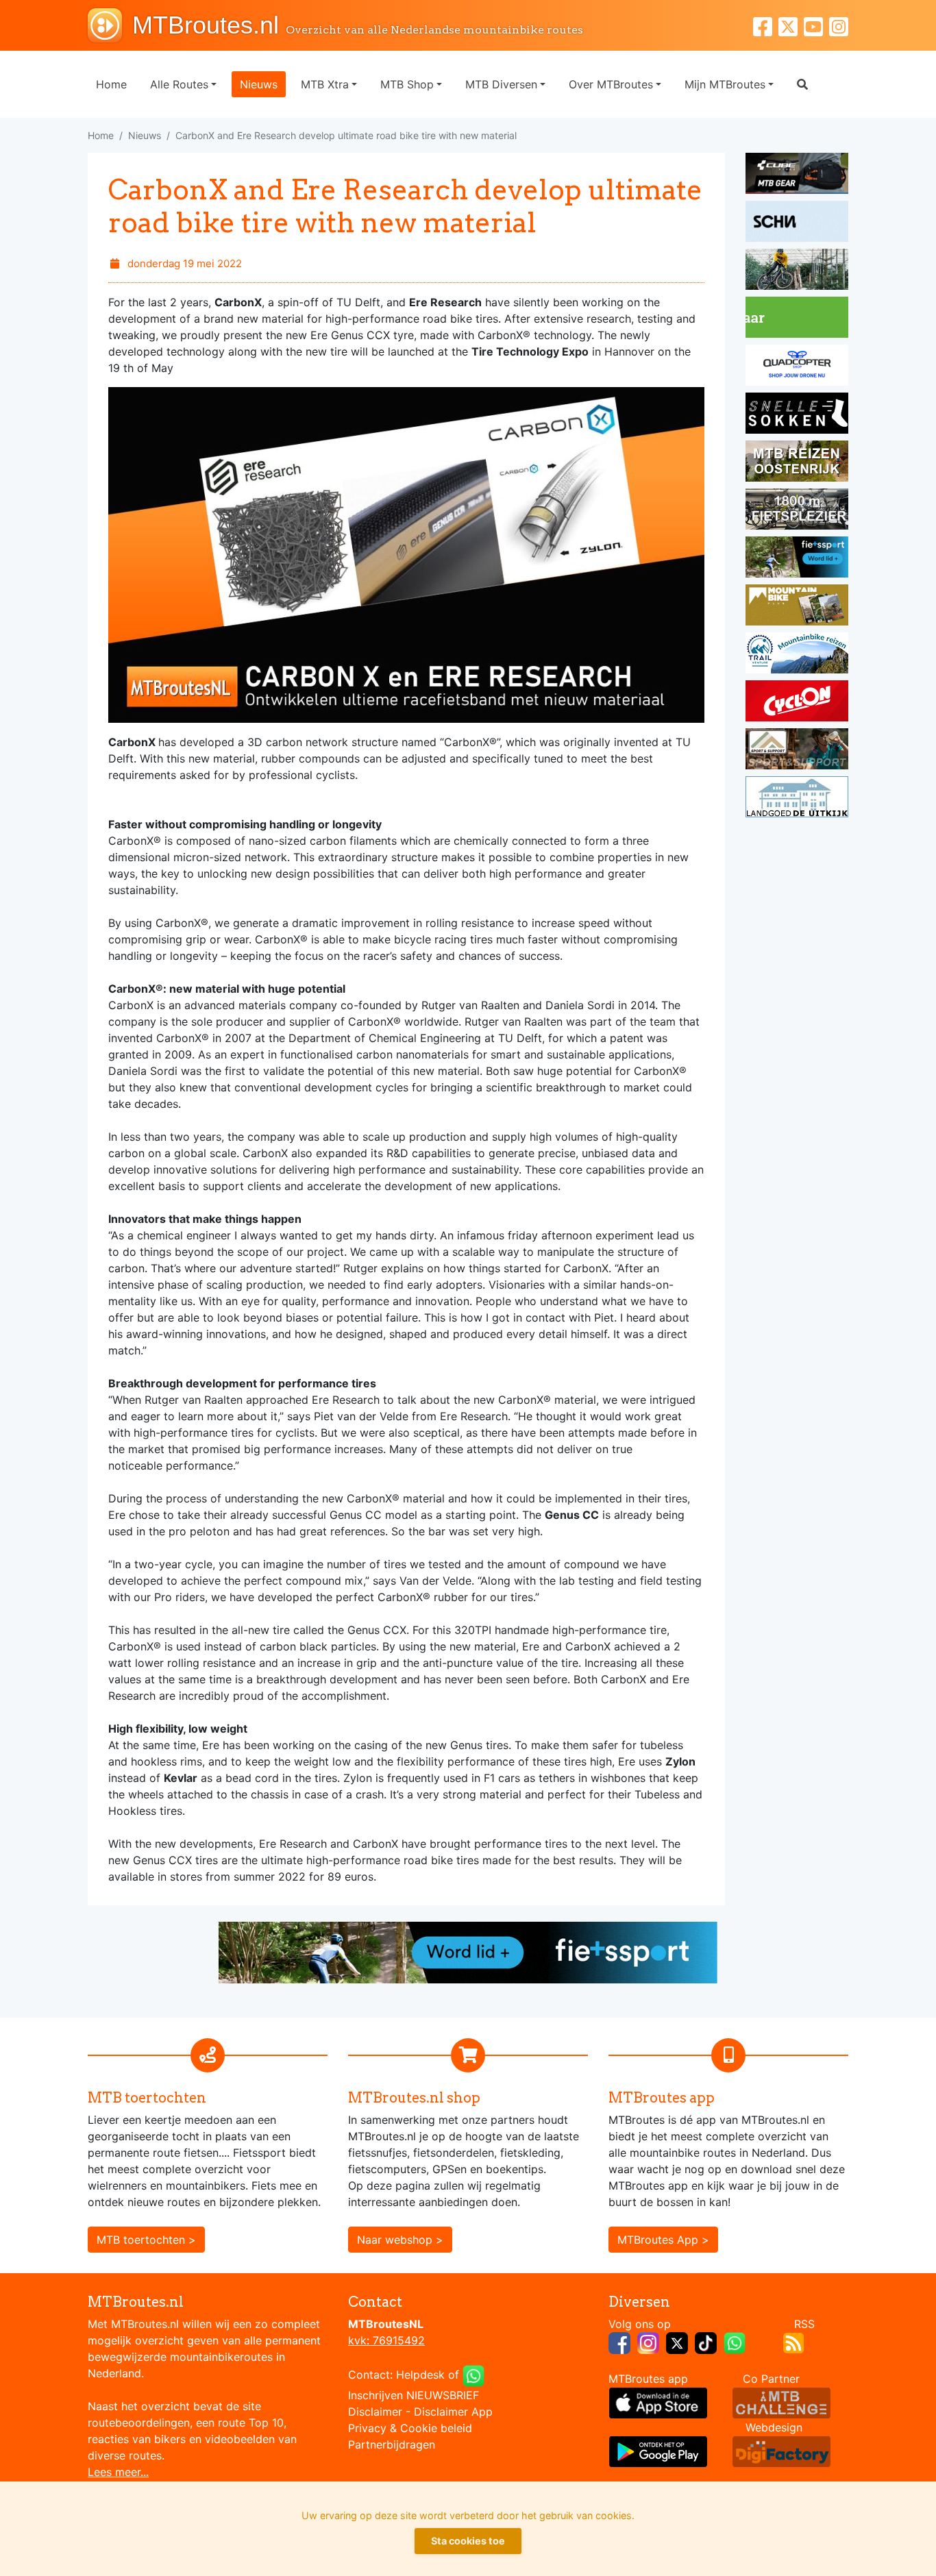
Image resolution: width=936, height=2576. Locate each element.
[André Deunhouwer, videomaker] (781, 2401)
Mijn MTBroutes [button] (725, 84)
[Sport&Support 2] (797, 751)
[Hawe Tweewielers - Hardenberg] (797, 511)
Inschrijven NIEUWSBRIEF (414, 2395)
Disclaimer (375, 2412)
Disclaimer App (453, 2412)
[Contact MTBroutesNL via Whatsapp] (473, 2375)
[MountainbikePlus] (797, 607)
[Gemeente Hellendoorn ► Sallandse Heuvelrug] (797, 319)
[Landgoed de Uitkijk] (797, 799)
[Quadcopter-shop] (797, 367)
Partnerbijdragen (392, 2444)
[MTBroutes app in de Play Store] (658, 2450)
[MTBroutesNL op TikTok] (706, 2342)
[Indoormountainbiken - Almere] (797, 271)
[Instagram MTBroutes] (839, 25)
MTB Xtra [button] (325, 84)
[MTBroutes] (110, 25)
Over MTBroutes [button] (611, 84)
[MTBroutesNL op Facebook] (619, 2342)
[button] (802, 84)
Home (111, 84)
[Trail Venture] (797, 655)
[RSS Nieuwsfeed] (793, 2342)
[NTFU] (797, 559)
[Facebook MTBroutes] (766, 25)
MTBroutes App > (663, 2240)
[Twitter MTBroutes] (791, 25)
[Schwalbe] (797, 223)
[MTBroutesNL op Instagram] (648, 2342)
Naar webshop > (400, 2240)
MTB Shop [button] (407, 84)
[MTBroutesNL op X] (677, 2342)
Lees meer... (118, 2472)
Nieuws (259, 84)
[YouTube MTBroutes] (816, 25)
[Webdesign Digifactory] (781, 2450)
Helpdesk (420, 2375)
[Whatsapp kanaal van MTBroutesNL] (735, 2342)
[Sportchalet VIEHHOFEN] (797, 463)
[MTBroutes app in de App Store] (658, 2401)
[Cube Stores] (797, 175)
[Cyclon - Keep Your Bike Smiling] (797, 703)
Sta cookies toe (468, 2541)
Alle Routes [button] (179, 84)
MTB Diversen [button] (501, 84)
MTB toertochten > (146, 2240)
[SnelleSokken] (797, 415)
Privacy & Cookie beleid (410, 2428)
